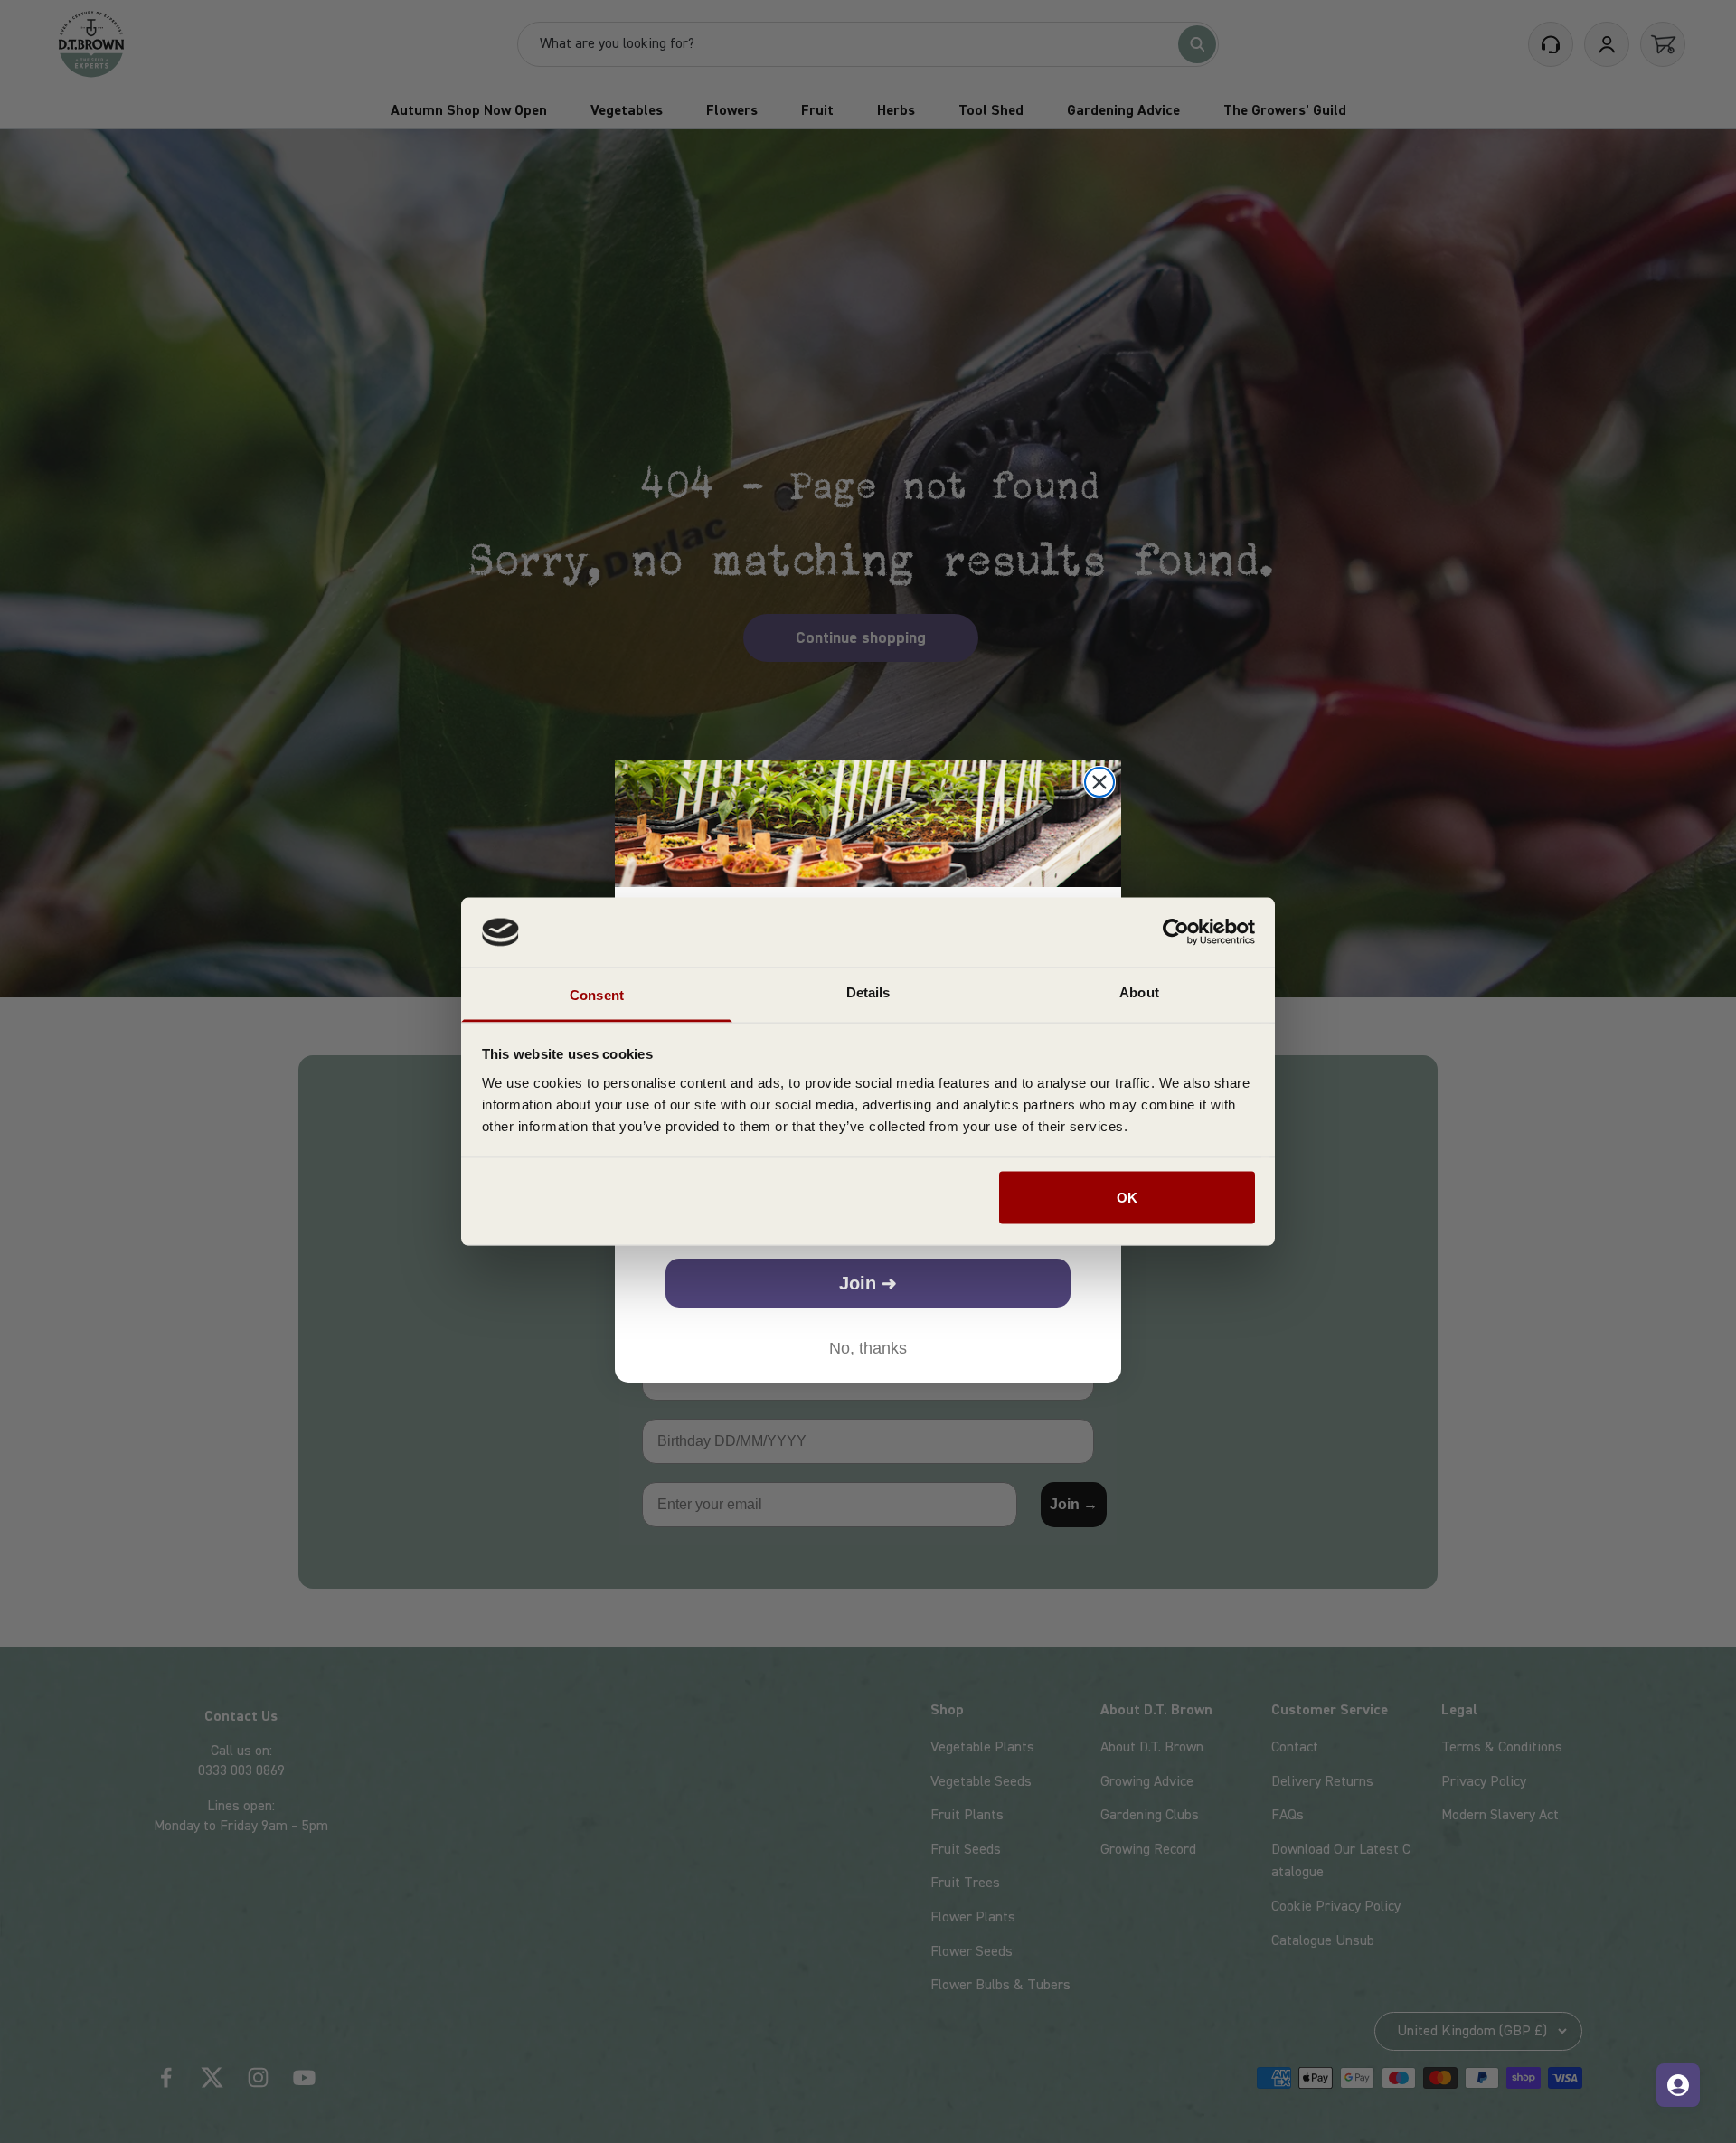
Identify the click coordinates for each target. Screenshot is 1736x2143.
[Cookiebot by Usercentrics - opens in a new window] (1176, 932)
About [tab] (1139, 991)
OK (1127, 1198)
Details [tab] (868, 991)
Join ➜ (868, 1283)
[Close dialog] (1099, 782)
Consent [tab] (597, 994)
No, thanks (868, 1348)
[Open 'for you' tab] (1678, 2085)
